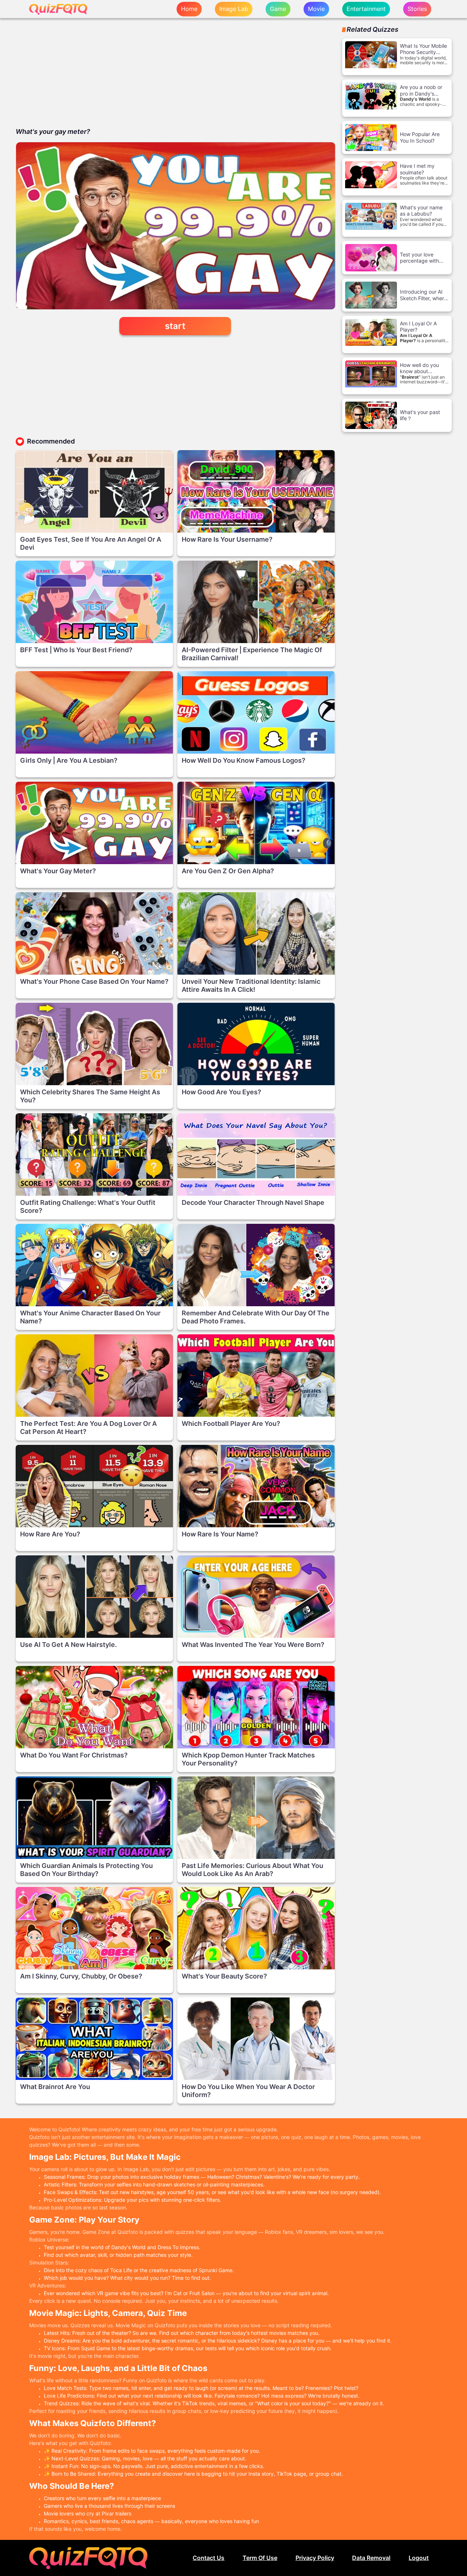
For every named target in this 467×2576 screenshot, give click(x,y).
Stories (417, 9)
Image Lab (234, 9)
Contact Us (209, 2558)
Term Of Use (260, 2558)
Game (278, 9)
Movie (316, 9)
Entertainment (366, 9)
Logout (419, 2558)
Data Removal (371, 2558)
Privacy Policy (315, 2558)
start (175, 326)
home (189, 9)
